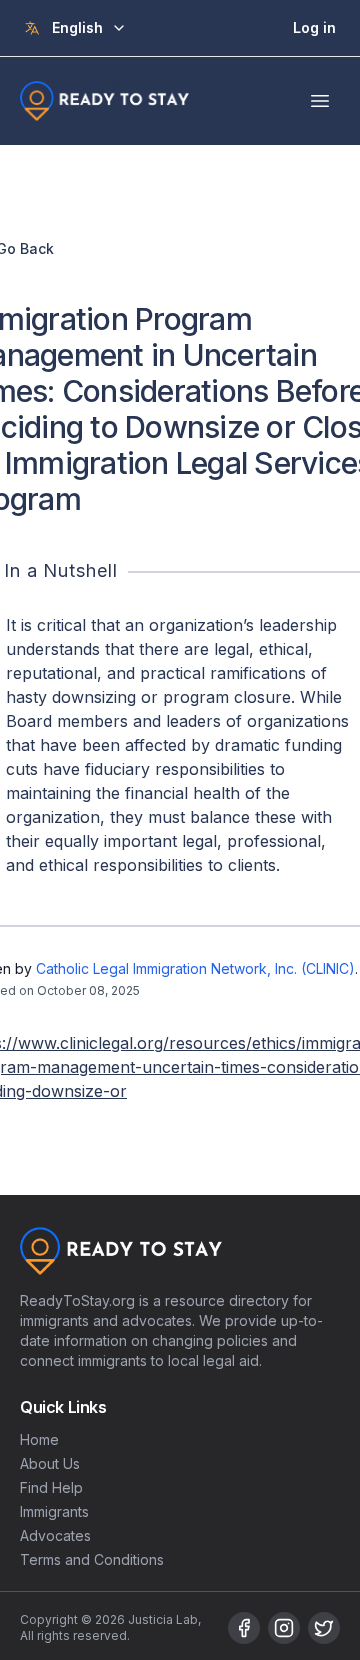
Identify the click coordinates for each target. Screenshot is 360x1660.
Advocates (55, 1535)
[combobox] (89, 28)
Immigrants (54, 1511)
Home (39, 1439)
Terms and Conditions (92, 1559)
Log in (314, 27)
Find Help (51, 1487)
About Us (50, 1463)
